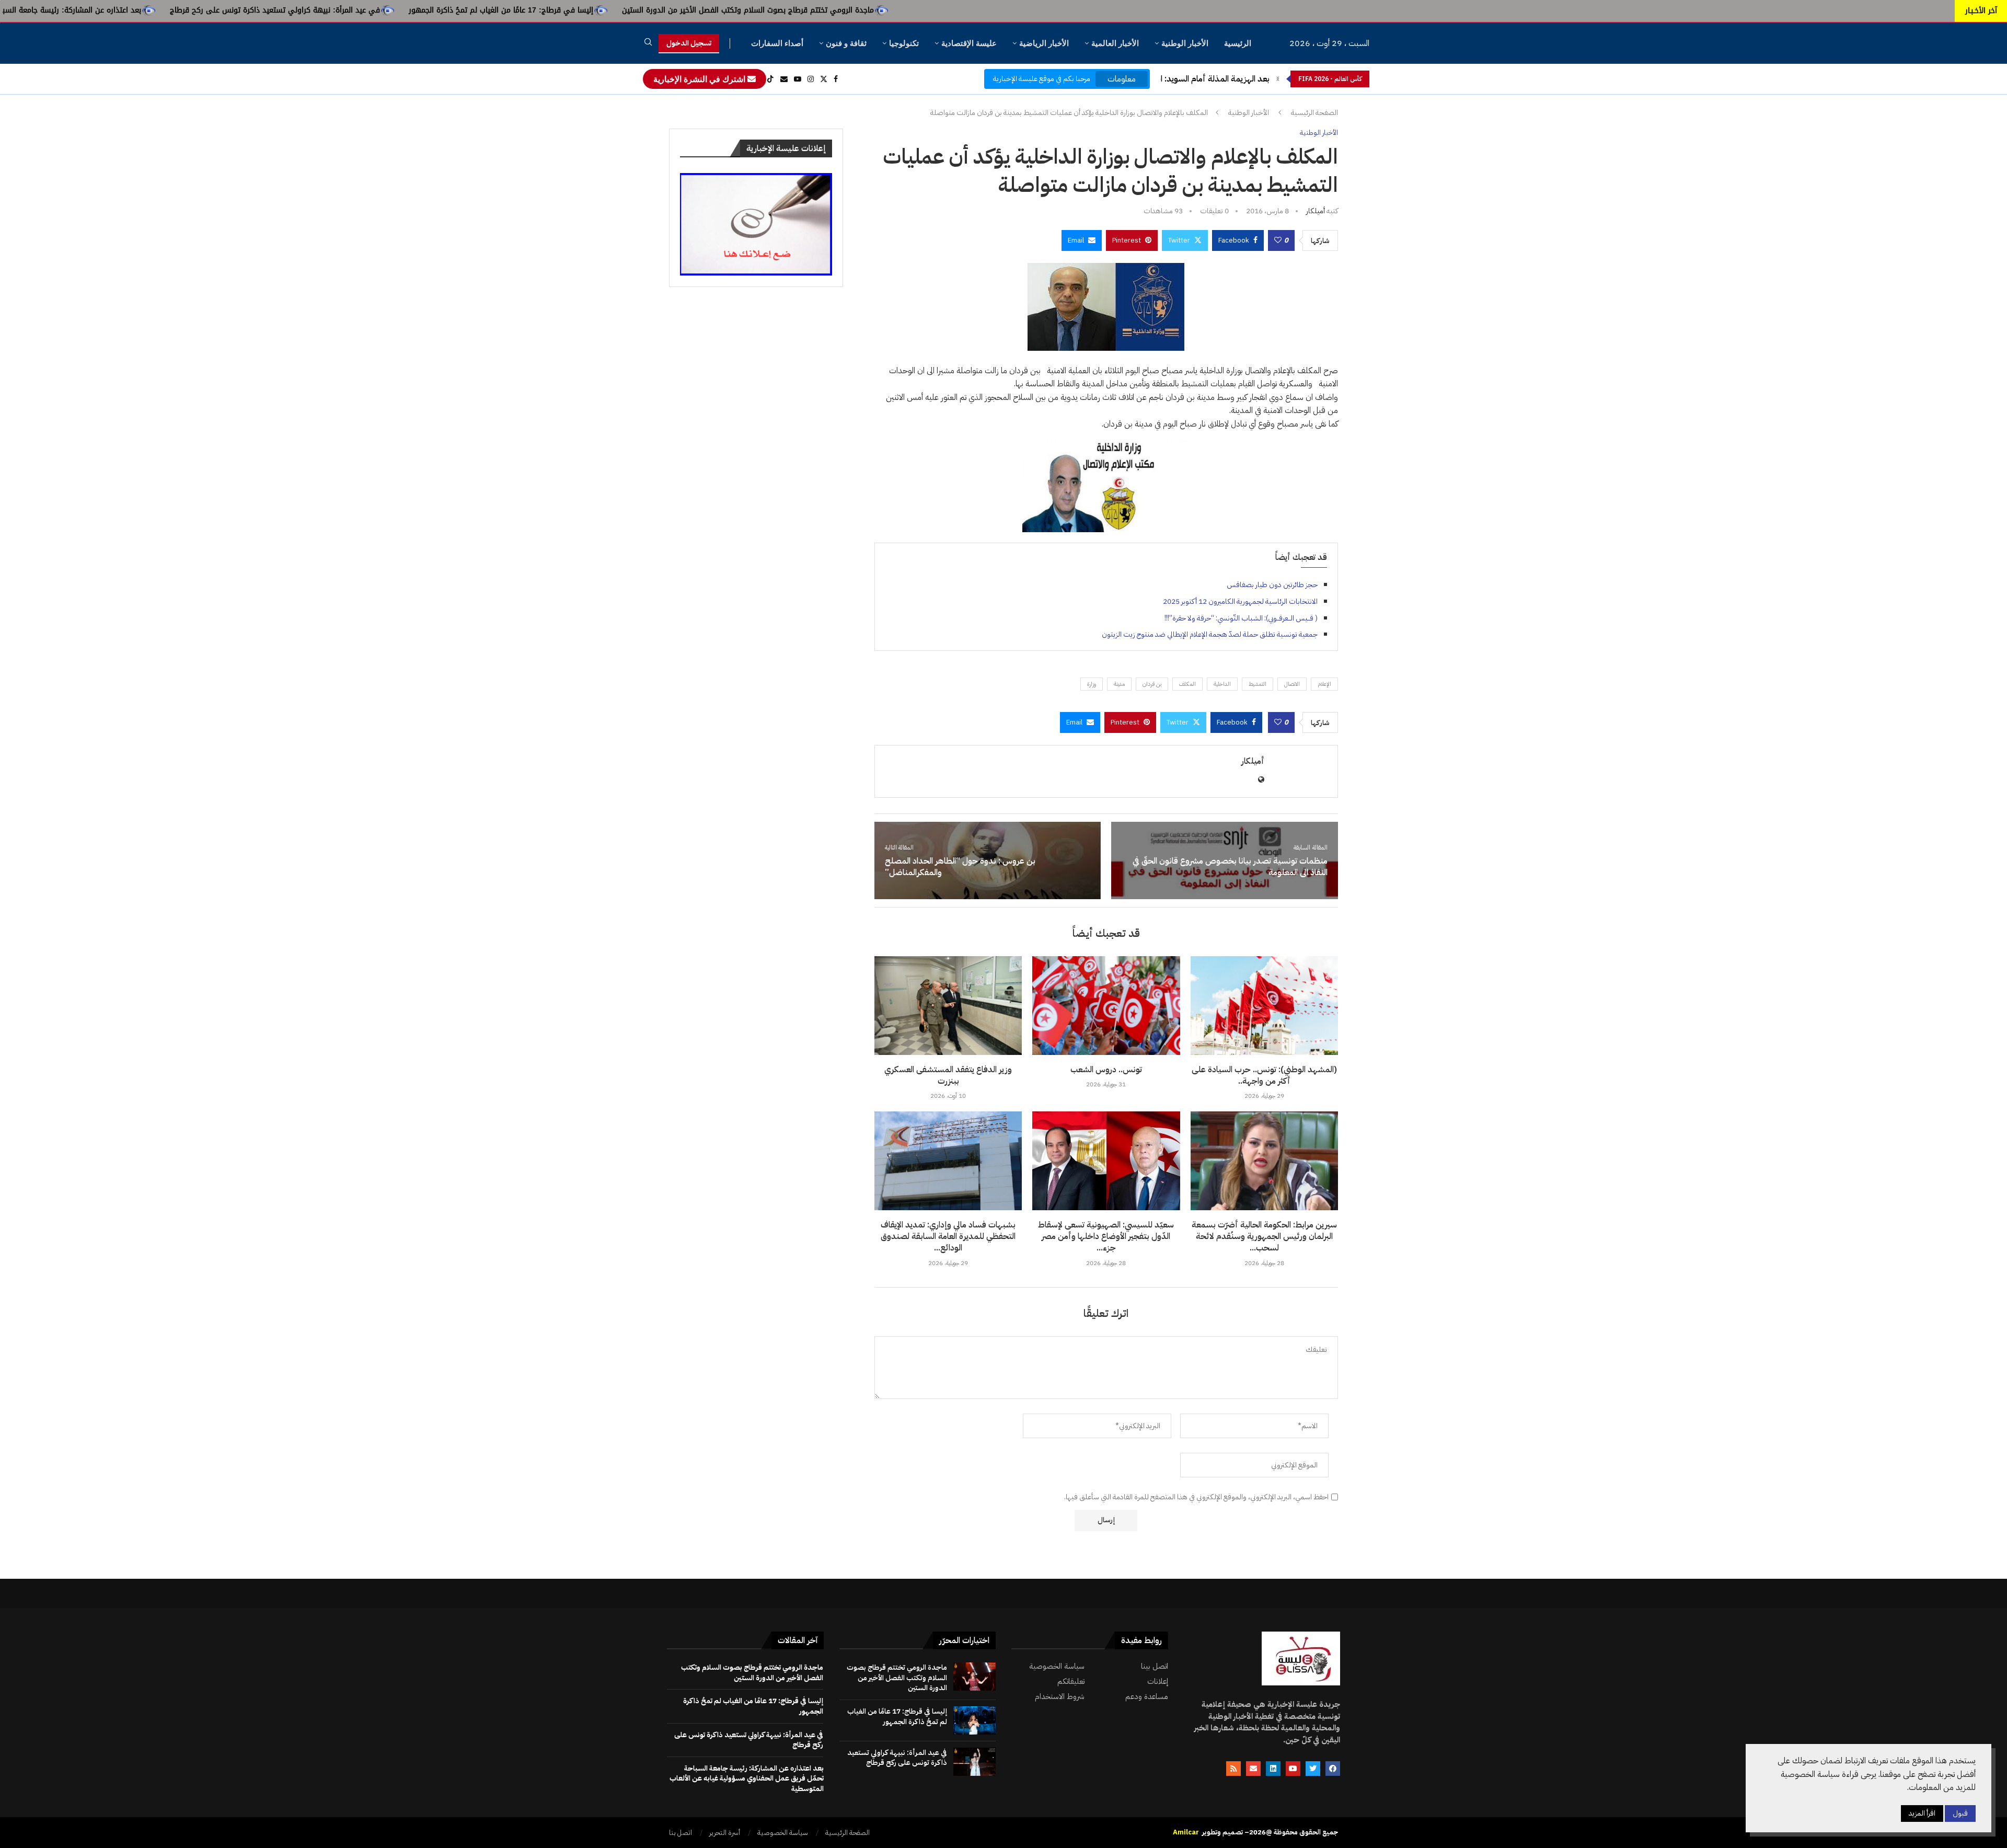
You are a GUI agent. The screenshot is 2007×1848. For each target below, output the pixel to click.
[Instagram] (811, 79)
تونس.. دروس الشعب (1106, 1070)
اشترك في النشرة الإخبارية (700, 79)
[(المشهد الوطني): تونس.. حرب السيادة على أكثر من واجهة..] (1264, 1005)
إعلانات (1158, 1681)
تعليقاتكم (1071, 1681)
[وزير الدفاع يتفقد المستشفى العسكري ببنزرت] (948, 1005)
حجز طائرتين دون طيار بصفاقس (1272, 585)
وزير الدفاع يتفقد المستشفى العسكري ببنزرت (948, 1075)
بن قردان (1152, 684)
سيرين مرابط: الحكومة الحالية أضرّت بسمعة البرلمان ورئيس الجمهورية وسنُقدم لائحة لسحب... (1264, 1237)
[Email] (784, 79)
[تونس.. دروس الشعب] (1106, 1005)
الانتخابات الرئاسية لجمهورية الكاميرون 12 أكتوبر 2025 (1240, 601)
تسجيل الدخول (689, 43)
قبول (1960, 1813)
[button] (1278, 79)
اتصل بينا (1155, 1666)
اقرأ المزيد (1922, 1813)
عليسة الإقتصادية (969, 43)
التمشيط (1258, 684)
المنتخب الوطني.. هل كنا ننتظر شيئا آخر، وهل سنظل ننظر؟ (1170, 79)
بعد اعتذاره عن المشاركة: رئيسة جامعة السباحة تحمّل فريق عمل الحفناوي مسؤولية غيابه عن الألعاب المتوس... (184, 10)
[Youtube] (798, 79)
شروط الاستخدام (1060, 1697)
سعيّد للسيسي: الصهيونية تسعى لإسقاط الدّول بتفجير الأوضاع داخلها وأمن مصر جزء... (1106, 1237)
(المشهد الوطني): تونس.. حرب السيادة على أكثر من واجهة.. (1264, 1075)
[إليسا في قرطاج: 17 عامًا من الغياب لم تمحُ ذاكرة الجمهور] (974, 1720)
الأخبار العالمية (1115, 43)
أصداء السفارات (777, 43)
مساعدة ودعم (1147, 1697)
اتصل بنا (680, 1833)
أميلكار (1316, 211)
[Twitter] (824, 79)
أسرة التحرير (725, 1833)
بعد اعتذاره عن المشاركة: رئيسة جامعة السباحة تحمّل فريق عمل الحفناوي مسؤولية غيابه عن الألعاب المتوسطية (747, 1778)
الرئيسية (1238, 43)
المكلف (1187, 684)
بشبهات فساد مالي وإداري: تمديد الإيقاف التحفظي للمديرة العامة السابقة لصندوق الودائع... (948, 1237)
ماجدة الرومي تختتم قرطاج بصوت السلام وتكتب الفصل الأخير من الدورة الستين (965, 10)
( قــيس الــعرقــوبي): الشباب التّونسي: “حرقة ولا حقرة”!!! (1241, 618)
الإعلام (1324, 684)
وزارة (1092, 684)
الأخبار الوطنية (1185, 43)
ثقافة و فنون (846, 43)
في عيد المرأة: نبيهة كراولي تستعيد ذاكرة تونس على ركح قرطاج (492, 10)
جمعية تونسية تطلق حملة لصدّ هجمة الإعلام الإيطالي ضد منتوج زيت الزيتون (1210, 634)
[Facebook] (836, 79)
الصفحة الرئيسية (1314, 113)
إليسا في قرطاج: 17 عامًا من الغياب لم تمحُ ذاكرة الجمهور (718, 10)
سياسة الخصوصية (1057, 1666)
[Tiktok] (770, 79)
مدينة (1119, 684)
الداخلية (1222, 684)
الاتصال (1292, 684)
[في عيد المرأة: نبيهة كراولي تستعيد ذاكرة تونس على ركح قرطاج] (974, 1762)
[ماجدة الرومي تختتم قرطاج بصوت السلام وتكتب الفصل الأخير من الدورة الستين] (974, 1677)
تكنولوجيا (904, 43)
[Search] (648, 44)
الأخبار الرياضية (1044, 43)
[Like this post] (1278, 240)
